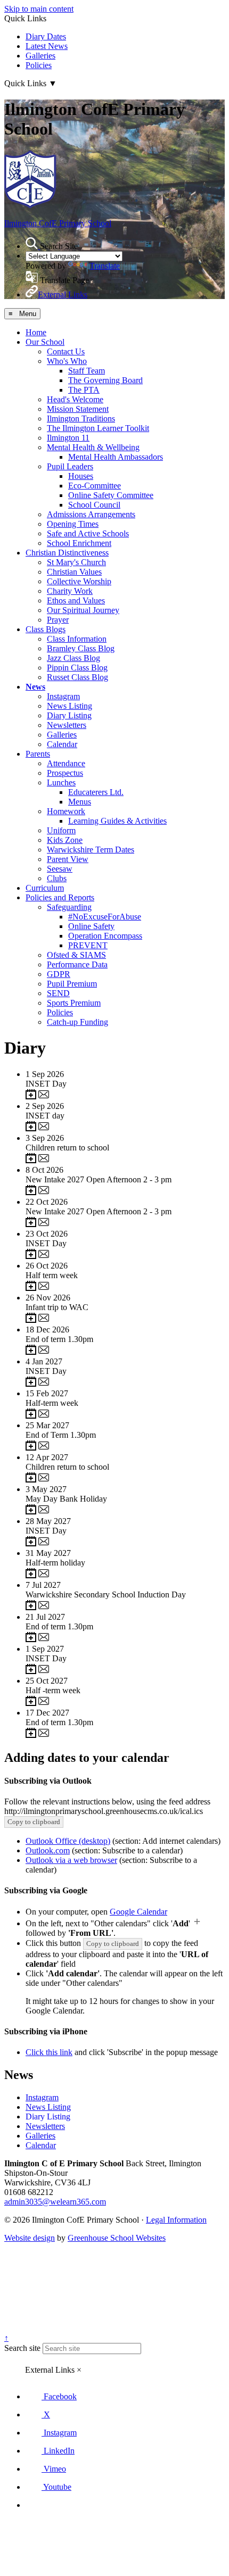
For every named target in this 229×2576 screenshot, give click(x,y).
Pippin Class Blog (77, 668)
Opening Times (73, 524)
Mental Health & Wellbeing (93, 447)
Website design (30, 2238)
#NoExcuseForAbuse (105, 917)
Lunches (61, 782)
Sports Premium (74, 1003)
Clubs (57, 878)
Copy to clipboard (34, 1822)
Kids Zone (65, 840)
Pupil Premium (72, 984)
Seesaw (60, 869)
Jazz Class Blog (73, 658)
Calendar (62, 744)
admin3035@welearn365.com (55, 2202)
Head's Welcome (75, 399)
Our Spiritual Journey (83, 610)
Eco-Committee (95, 486)
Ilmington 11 (68, 438)
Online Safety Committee (111, 495)
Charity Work (70, 591)
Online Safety (91, 926)
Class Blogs (46, 629)
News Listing (69, 706)
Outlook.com (48, 1850)
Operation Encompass (105, 936)
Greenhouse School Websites (117, 2238)
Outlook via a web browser (71, 1860)
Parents (38, 754)
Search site (22, 2348)
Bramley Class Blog (81, 648)
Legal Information (176, 2220)
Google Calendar (138, 1912)
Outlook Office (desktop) (68, 1841)
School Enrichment (79, 543)
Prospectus (65, 773)
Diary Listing (69, 715)
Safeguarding (69, 907)
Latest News (47, 46)
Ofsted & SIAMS (76, 955)
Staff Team (87, 371)
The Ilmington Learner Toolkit (98, 428)
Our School (45, 342)
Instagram (63, 696)
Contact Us (66, 351)
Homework (66, 811)
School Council (94, 505)
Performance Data (77, 964)
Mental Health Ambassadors (116, 457)
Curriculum (45, 888)
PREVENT (88, 945)
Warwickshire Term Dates (91, 850)
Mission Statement (78, 409)
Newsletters (67, 725)
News (35, 687)
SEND (58, 993)
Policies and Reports (60, 897)
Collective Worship (79, 581)
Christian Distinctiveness (67, 553)
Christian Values (74, 572)
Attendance (66, 763)
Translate (105, 266)
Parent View (68, 859)
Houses (81, 476)
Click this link (49, 2052)
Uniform (61, 830)
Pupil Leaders (70, 466)
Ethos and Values (76, 600)
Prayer (58, 620)
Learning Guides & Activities (117, 821)
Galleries (40, 56)
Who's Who (67, 361)
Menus (80, 802)
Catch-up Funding (77, 1022)
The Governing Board (105, 380)
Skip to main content (39, 9)
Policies (39, 65)
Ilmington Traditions (81, 419)
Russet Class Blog (77, 677)
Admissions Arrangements (91, 514)
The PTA (84, 390)
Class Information (77, 639)
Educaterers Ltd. (96, 792)
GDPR (59, 974)
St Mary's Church (76, 562)
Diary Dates (46, 36)
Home (36, 332)
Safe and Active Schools (88, 533)
